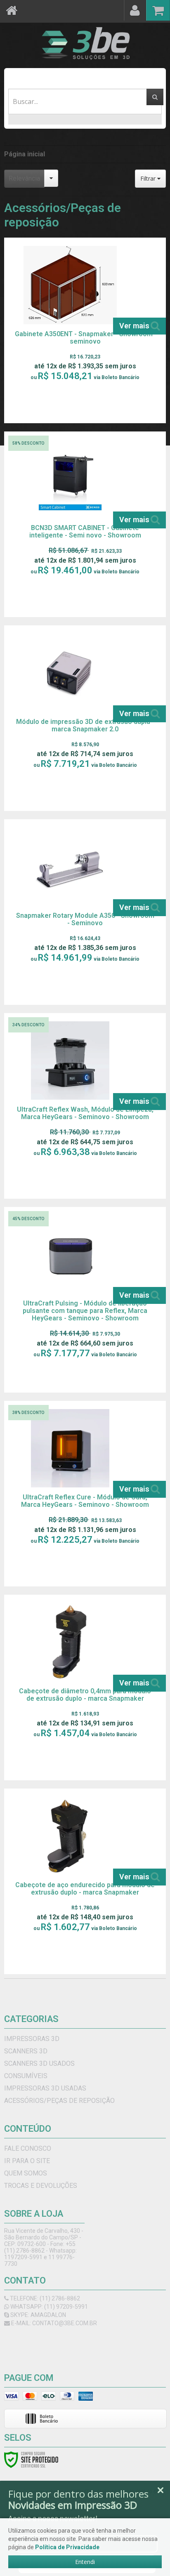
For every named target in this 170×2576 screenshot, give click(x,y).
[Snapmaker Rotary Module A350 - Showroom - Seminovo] (85, 912)
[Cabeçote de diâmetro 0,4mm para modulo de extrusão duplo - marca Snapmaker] (85, 1687)
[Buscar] (155, 97)
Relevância (24, 178)
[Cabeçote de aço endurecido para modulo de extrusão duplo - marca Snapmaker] (85, 1881)
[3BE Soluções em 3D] (85, 43)
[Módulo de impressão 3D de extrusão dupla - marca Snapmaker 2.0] (85, 718)
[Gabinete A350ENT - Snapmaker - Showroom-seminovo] (85, 330)
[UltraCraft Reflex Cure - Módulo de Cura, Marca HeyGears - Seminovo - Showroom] (85, 1494)
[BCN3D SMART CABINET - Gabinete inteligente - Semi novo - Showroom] (85, 524)
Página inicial (25, 154)
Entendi (85, 2562)
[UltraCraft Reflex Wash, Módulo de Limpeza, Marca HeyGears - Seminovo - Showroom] (85, 1106)
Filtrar (149, 178)
